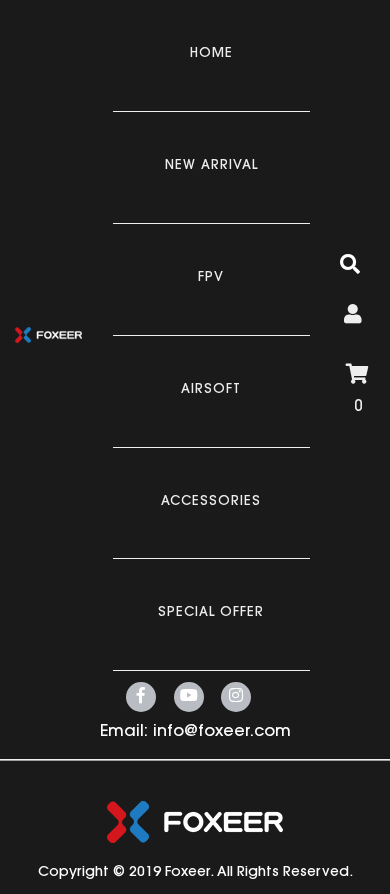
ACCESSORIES (211, 501)
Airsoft (211, 389)
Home (211, 53)
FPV (211, 277)
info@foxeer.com (222, 732)
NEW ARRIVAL (211, 165)
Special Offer (211, 612)
